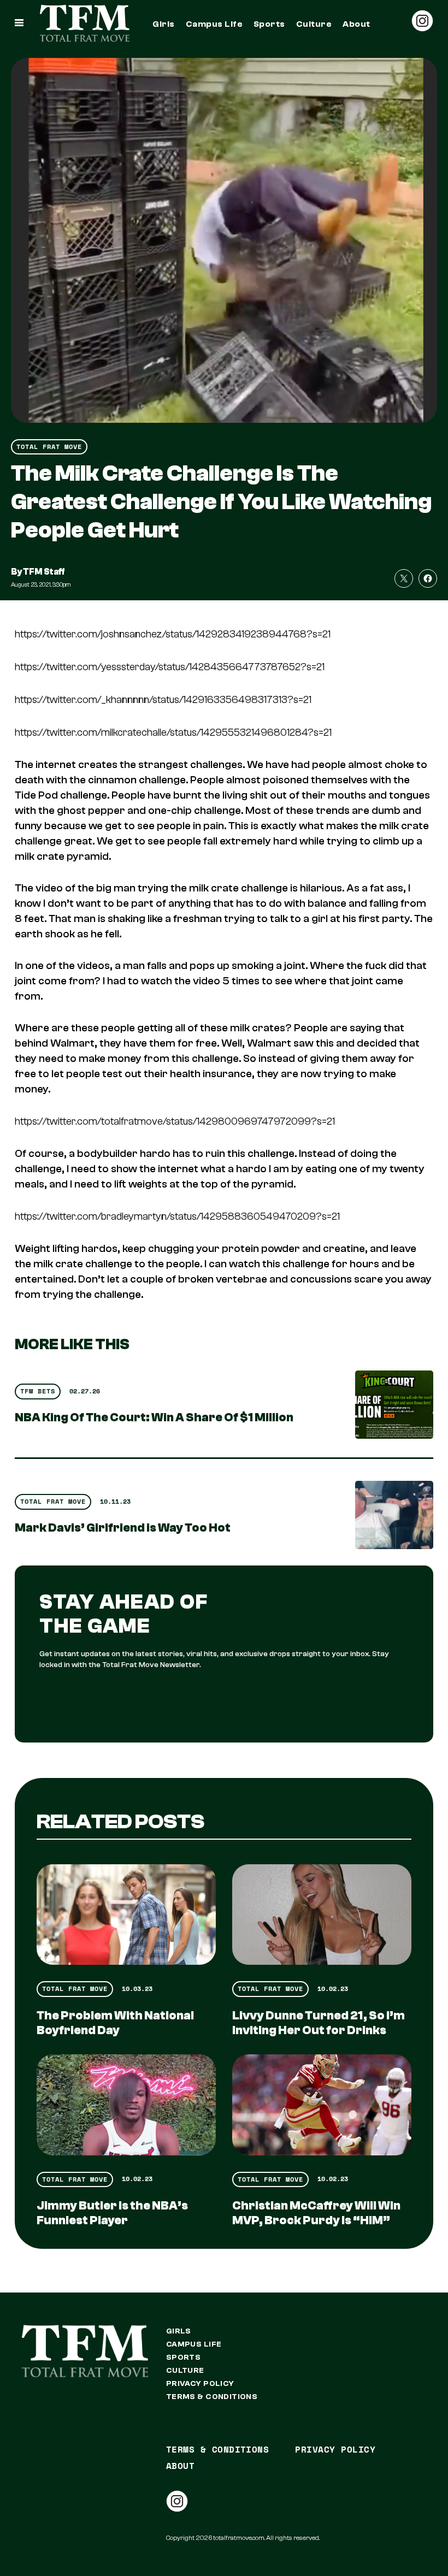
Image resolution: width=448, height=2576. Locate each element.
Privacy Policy (200, 2384)
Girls (163, 24)
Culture (314, 24)
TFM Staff (44, 572)
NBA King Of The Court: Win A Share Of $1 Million (154, 1417)
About (356, 24)
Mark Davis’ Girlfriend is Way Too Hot (123, 1528)
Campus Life (214, 24)
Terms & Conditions (212, 2397)
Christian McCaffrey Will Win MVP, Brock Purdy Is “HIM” (316, 2213)
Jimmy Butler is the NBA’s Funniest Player (112, 2213)
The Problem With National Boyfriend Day (115, 2023)
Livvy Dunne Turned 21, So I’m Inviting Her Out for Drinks (319, 2023)
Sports (269, 24)
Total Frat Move (49, 447)
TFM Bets (38, 1391)
